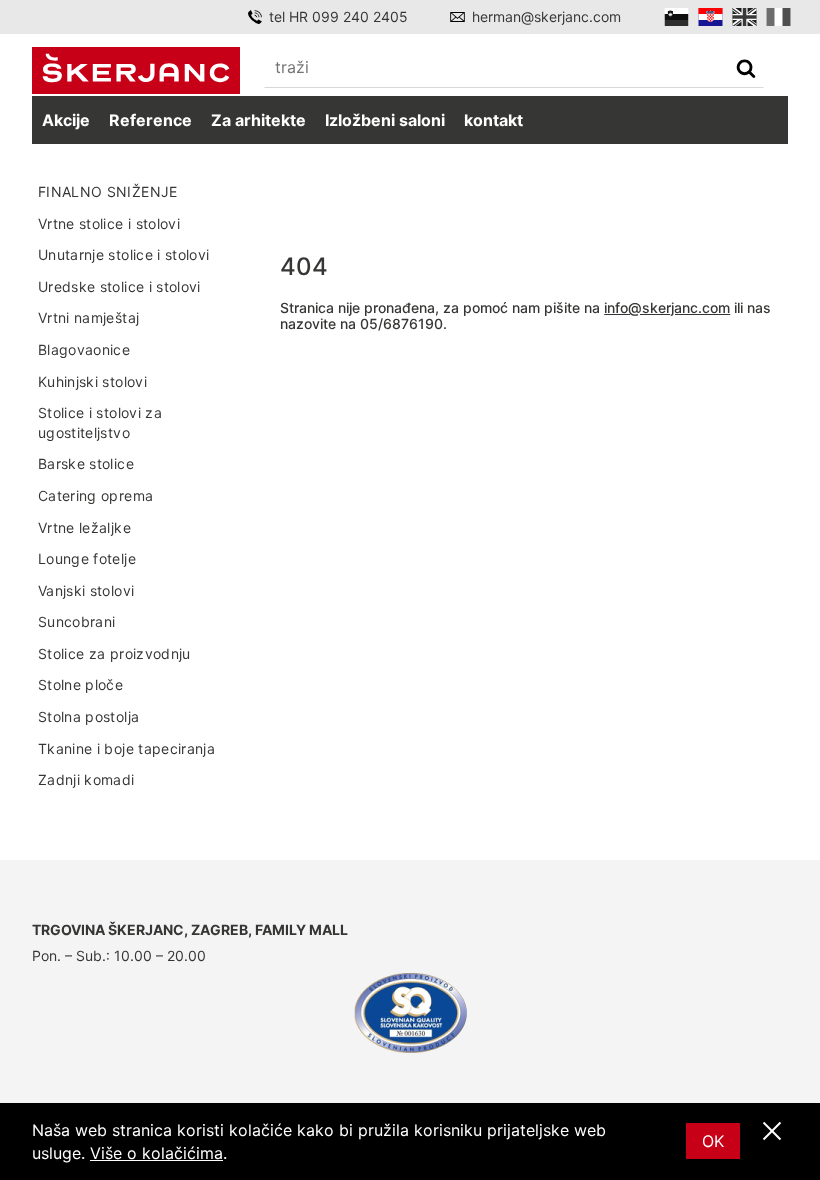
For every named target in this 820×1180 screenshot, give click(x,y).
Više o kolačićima (156, 1153)
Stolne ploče (80, 684)
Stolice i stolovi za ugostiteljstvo (100, 422)
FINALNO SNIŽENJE (108, 191)
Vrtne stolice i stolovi (109, 223)
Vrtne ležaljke (84, 527)
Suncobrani (77, 621)
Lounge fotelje (87, 558)
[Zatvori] (772, 1132)
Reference (150, 120)
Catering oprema (95, 495)
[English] (744, 17)
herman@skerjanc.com (546, 16)
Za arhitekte (258, 120)
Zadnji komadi (86, 779)
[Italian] (778, 17)
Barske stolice (86, 463)
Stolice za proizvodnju (114, 653)
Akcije (66, 120)
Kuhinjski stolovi (92, 381)
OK (713, 1141)
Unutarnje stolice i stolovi (123, 254)
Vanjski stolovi (86, 590)
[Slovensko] (676, 17)
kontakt (493, 120)
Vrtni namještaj (88, 317)
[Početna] (136, 70)
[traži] (746, 70)
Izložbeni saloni (385, 120)
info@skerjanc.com (667, 307)
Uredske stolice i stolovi (119, 286)
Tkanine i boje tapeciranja (126, 748)
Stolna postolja (88, 716)
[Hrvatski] (710, 17)
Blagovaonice (84, 349)
